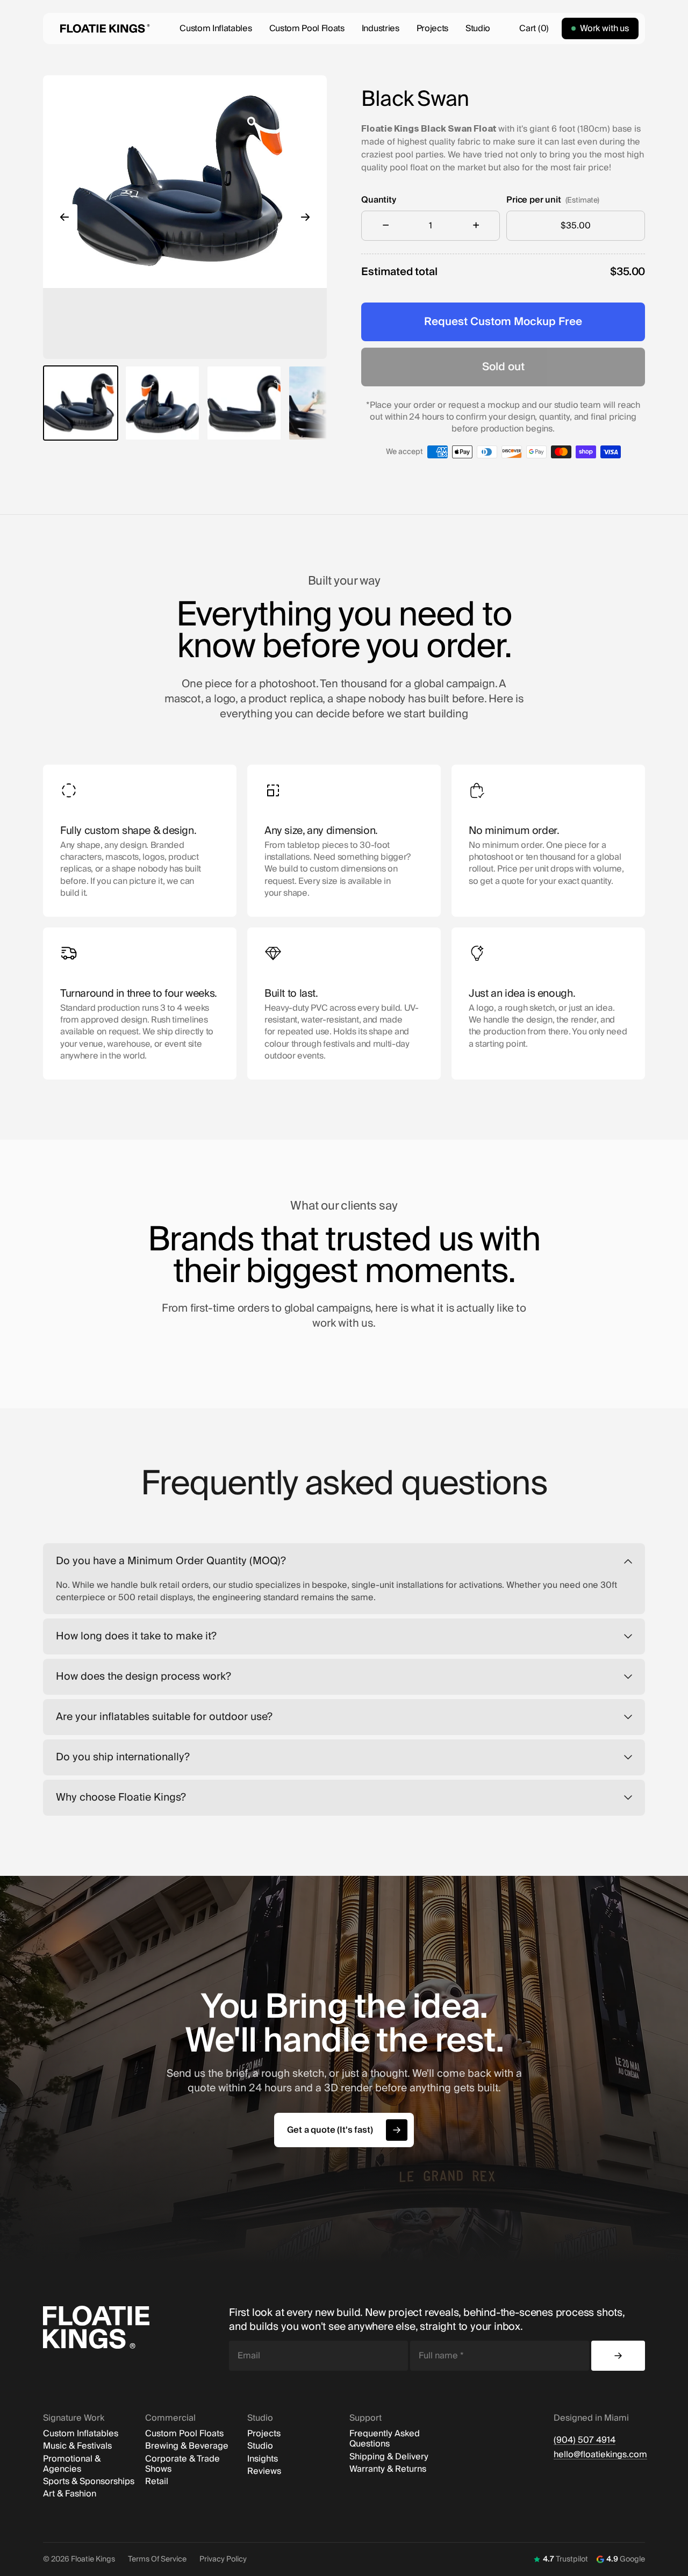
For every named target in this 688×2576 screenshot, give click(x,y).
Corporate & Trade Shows (182, 2464)
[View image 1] (81, 403)
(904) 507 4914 (585, 2440)
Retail (157, 2482)
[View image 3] (244, 403)
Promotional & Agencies (72, 2464)
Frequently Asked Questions (385, 2439)
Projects (432, 28)
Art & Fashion (70, 2494)
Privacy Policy (223, 2559)
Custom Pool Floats (307, 28)
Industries (381, 28)
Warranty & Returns (388, 2469)
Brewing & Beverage (187, 2446)
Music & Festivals (77, 2446)
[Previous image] (64, 217)
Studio (478, 28)
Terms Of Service (157, 2559)
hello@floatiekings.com (599, 2455)
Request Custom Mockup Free (503, 322)
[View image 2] (162, 403)
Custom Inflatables (216, 28)
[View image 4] (326, 403)
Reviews (264, 2471)
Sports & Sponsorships (89, 2482)
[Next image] (305, 217)
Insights (263, 2459)
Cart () (534, 28)
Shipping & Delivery (389, 2457)
